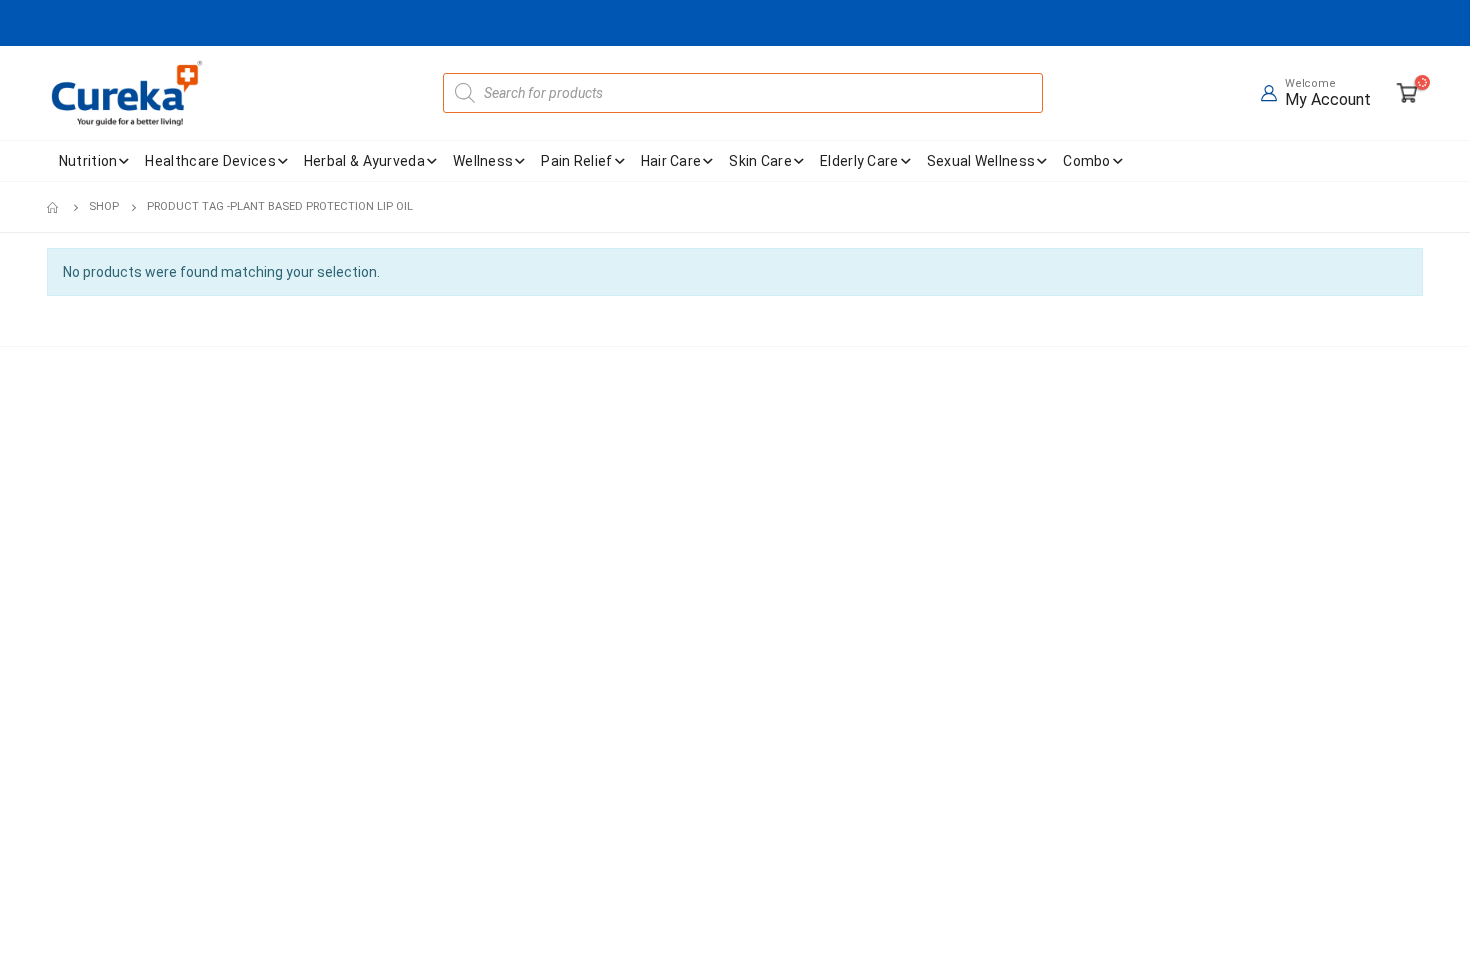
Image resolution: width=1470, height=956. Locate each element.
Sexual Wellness (981, 161)
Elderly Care (859, 161)
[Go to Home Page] (54, 207)
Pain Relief (576, 161)
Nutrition (88, 161)
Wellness (483, 161)
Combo (1087, 161)
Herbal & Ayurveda (364, 161)
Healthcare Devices (210, 161)
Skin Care (760, 161)
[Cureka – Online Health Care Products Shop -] (127, 93)
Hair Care (671, 161)
